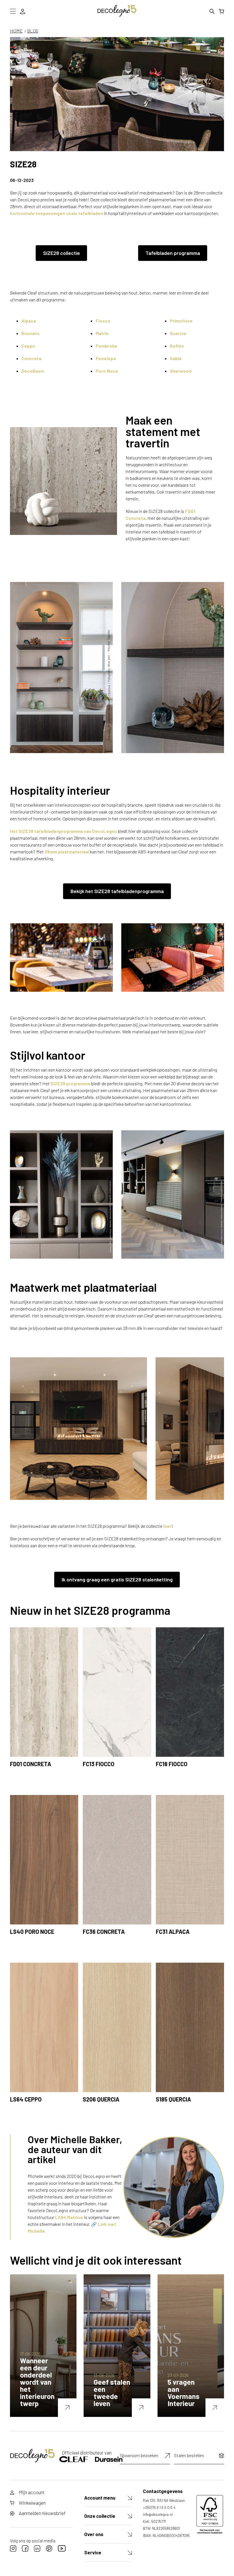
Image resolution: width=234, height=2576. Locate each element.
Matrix (102, 333)
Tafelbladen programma (173, 253)
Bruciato (31, 333)
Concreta (31, 358)
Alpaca (29, 321)
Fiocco (103, 321)
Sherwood (181, 371)
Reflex (177, 346)
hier (167, 1526)
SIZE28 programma (70, 1083)
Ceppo (28, 346)
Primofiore (181, 321)
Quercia (178, 333)
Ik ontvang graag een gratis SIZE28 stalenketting (117, 1579)
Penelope (106, 358)
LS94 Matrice (69, 2217)
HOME (16, 31)
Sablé (176, 358)
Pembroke (106, 346)
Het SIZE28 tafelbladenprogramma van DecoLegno (63, 831)
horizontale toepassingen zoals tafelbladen (57, 213)
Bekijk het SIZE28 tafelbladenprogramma (117, 891)
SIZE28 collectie (61, 253)
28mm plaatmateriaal (67, 852)
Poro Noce (107, 371)
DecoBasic (33, 371)
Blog (33, 31)
